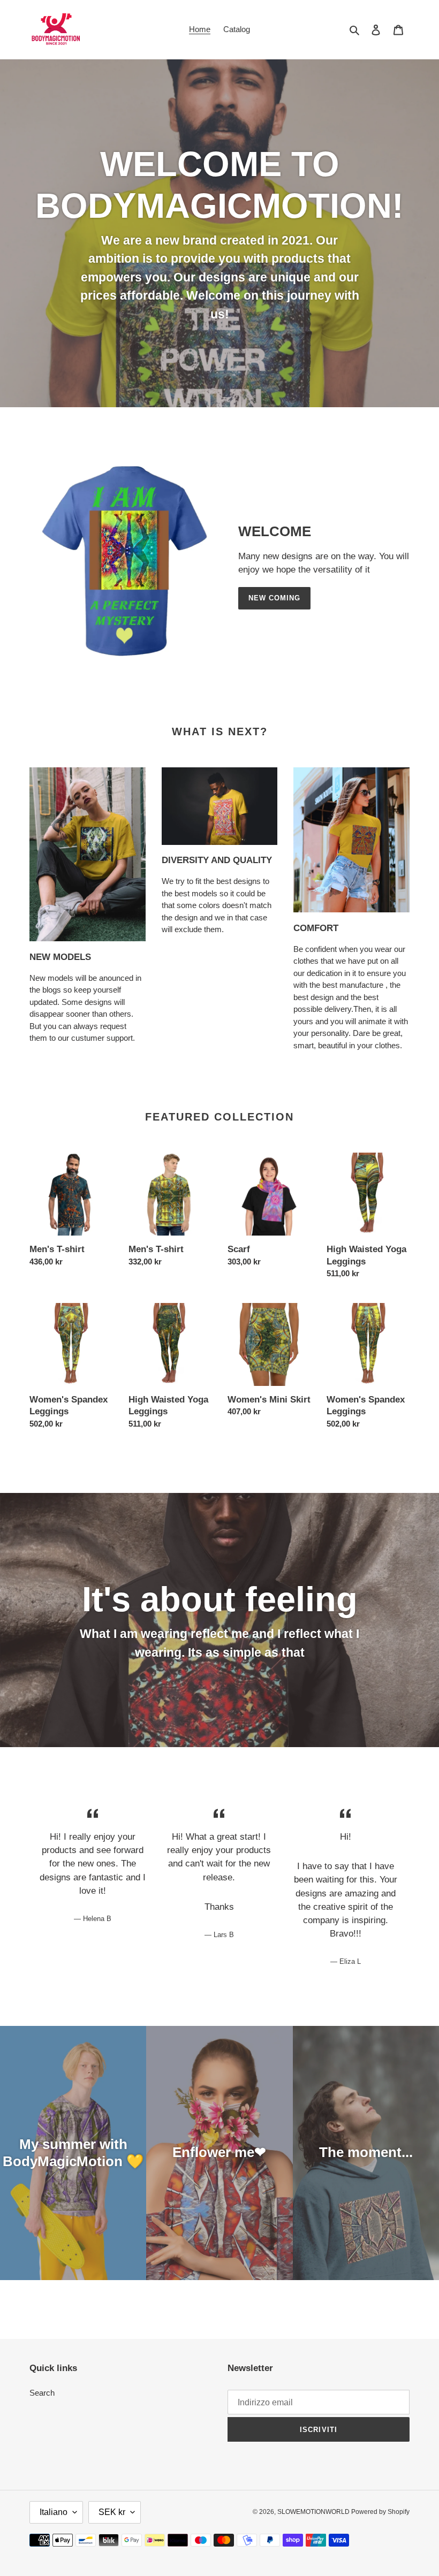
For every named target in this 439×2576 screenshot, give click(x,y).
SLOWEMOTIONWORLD (314, 2512)
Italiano (54, 2512)
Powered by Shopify (380, 2512)
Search (42, 2393)
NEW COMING (274, 598)
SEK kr (112, 2512)
